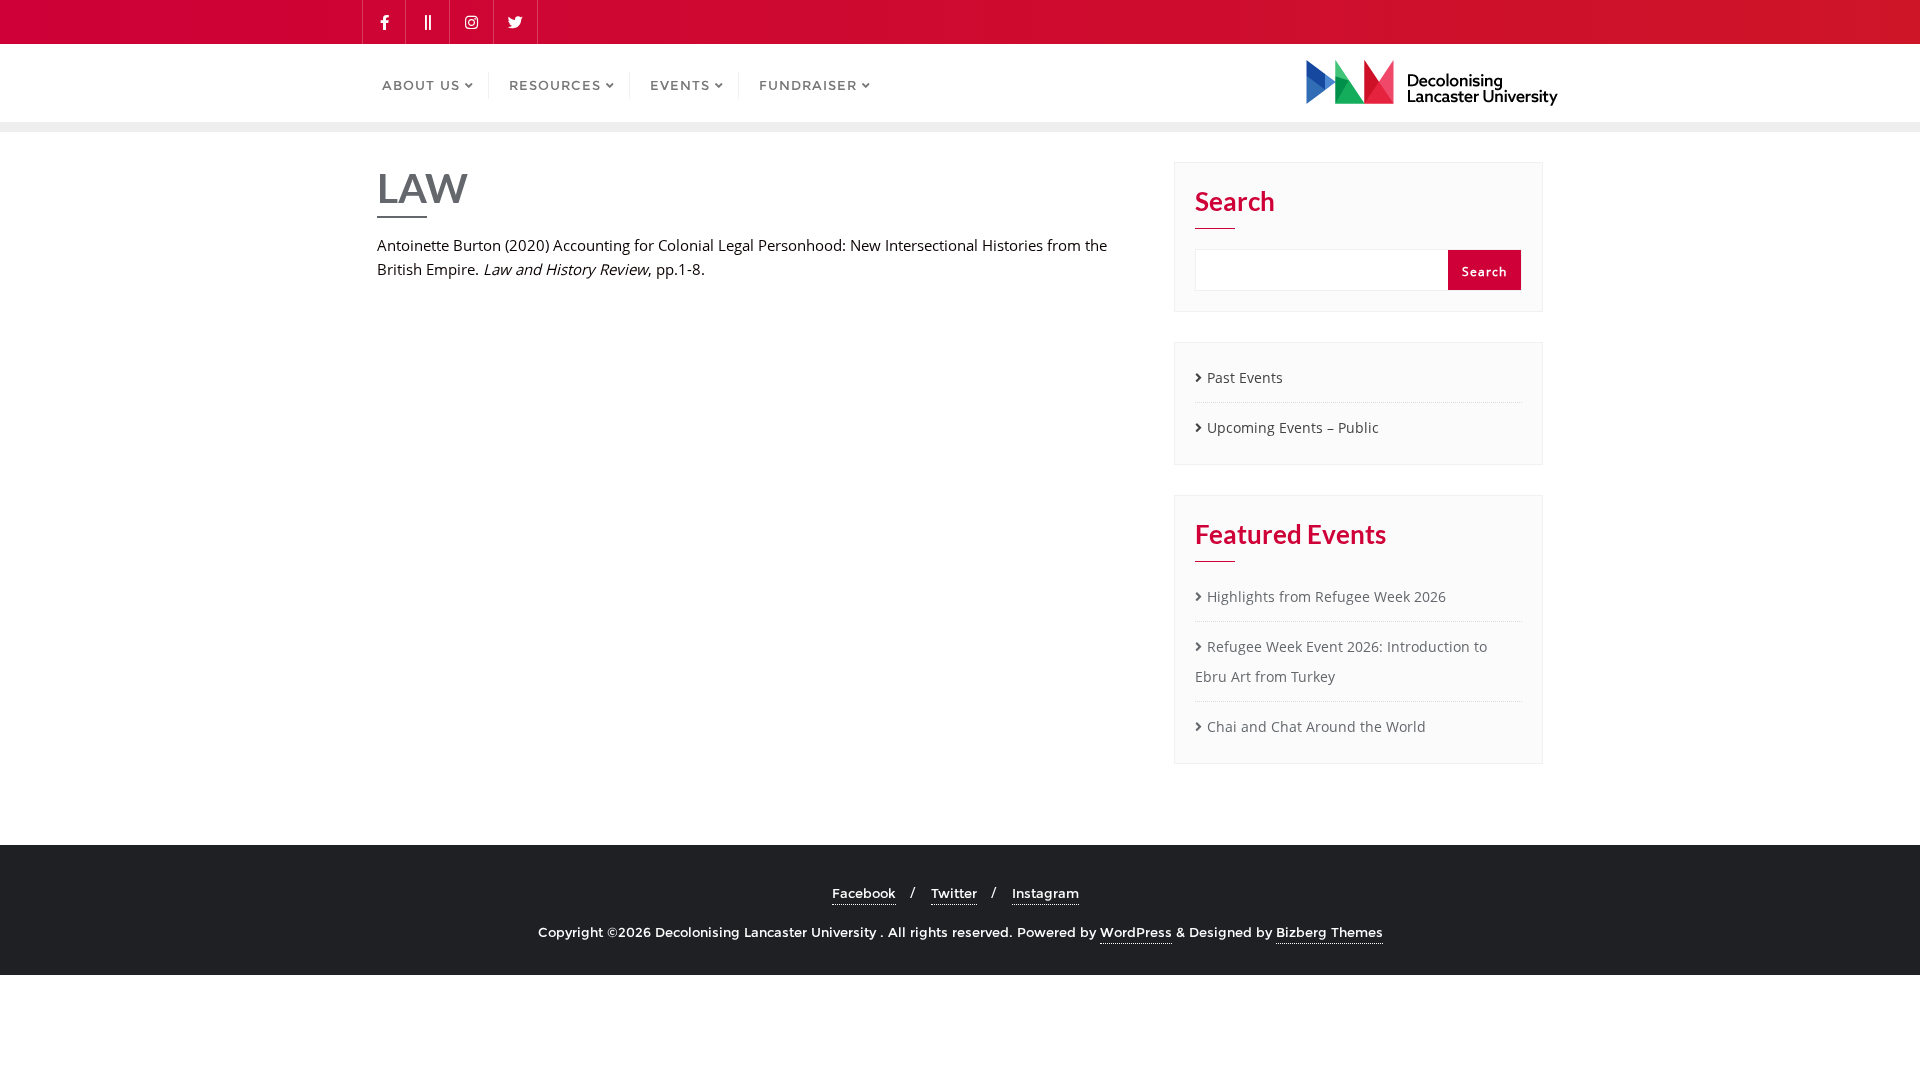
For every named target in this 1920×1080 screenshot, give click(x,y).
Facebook (864, 893)
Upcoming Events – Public (1293, 427)
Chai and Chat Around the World (1316, 726)
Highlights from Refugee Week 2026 (1326, 596)
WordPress (1136, 932)
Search (1235, 202)
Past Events (1245, 377)
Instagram (1045, 893)
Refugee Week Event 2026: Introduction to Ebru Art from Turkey (1341, 662)
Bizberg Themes (1329, 932)
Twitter (954, 893)
